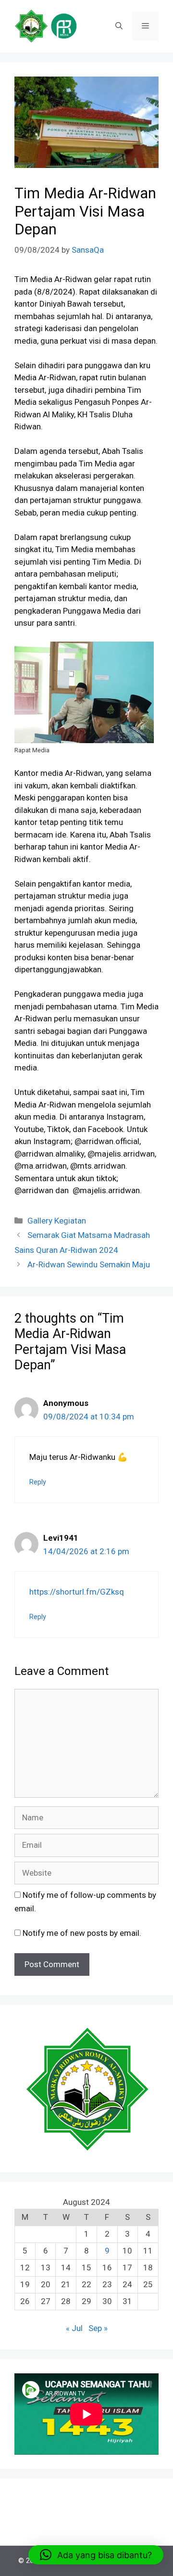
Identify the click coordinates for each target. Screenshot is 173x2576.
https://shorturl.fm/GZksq (77, 1592)
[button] (96, 2555)
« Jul (74, 2328)
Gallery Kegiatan (57, 1221)
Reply (38, 1482)
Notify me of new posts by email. (82, 1933)
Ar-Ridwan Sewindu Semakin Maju (89, 1264)
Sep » (98, 2328)
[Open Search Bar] (119, 26)
